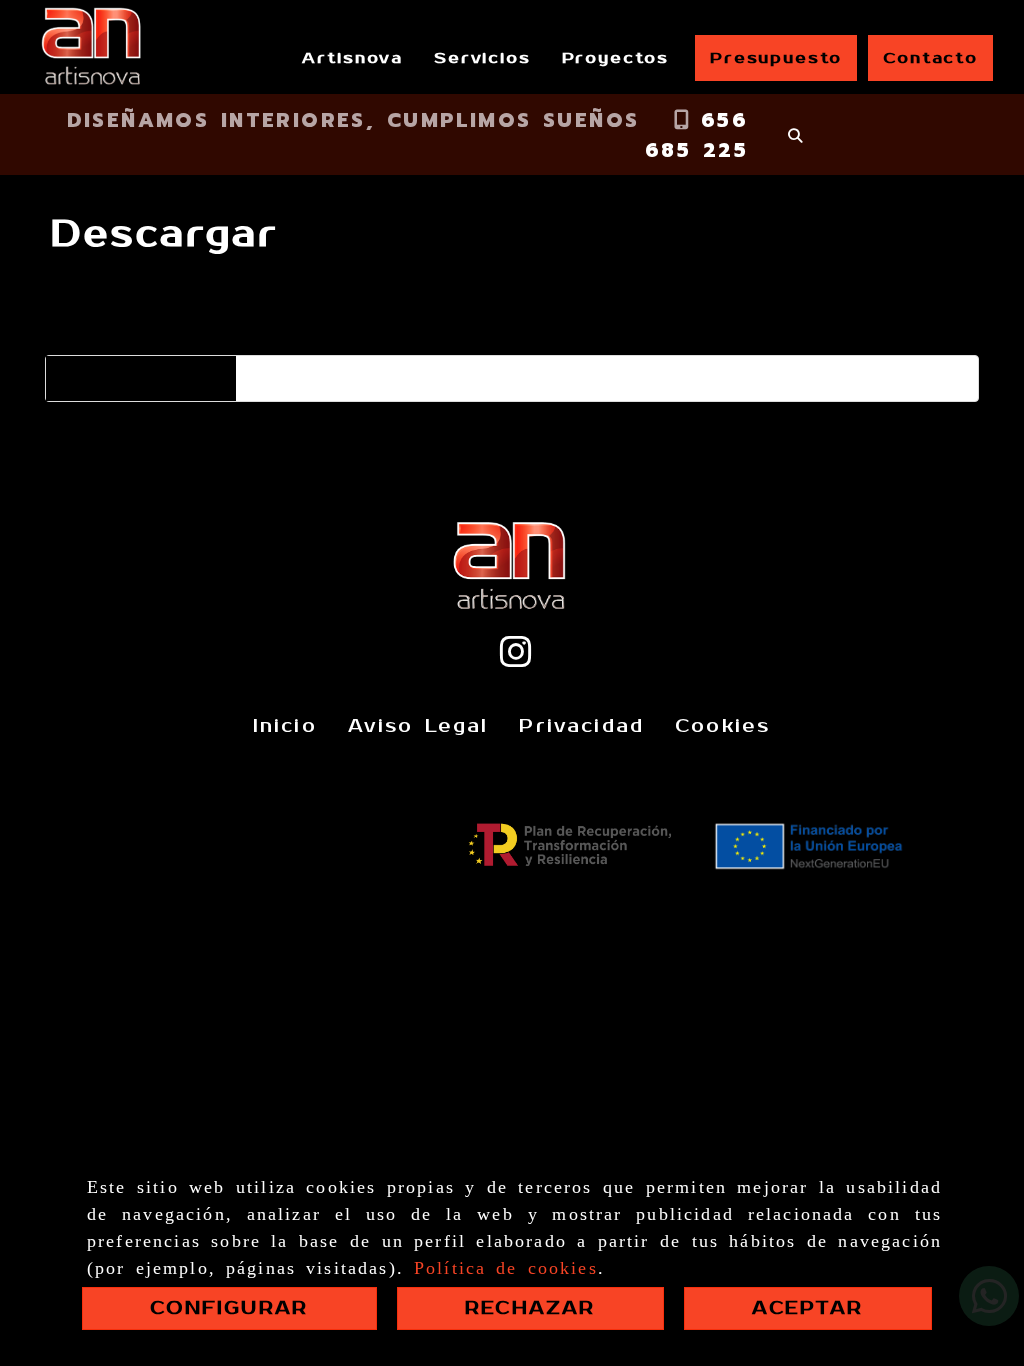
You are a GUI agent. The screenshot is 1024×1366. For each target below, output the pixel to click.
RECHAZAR (530, 1308)
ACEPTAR (807, 1308)
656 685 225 (696, 135)
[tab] (125, 317)
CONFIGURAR (229, 1308)
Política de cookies (506, 1268)
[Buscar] (795, 135)
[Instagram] (516, 659)
